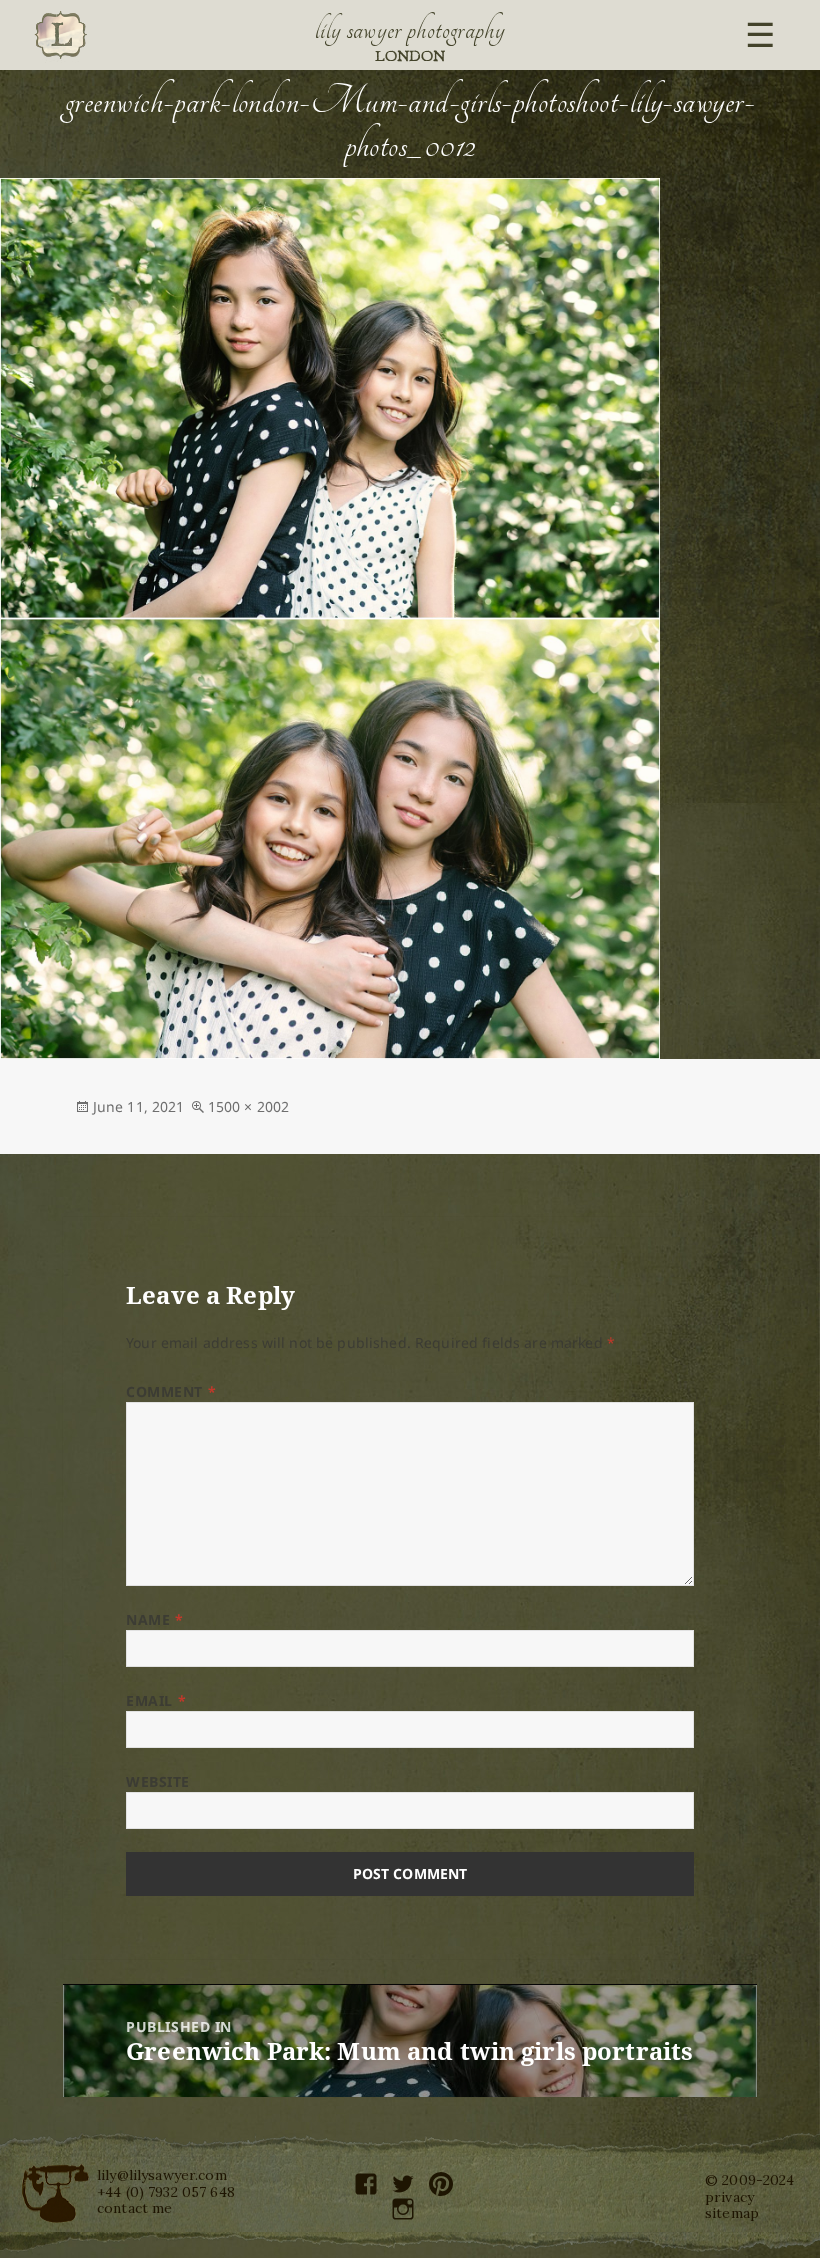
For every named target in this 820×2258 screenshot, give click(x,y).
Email (156, 1700)
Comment (171, 1391)
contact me (134, 2208)
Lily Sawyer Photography (410, 30)
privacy (729, 2197)
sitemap (732, 2213)
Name (154, 1619)
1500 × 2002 (249, 1106)
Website (158, 1781)
